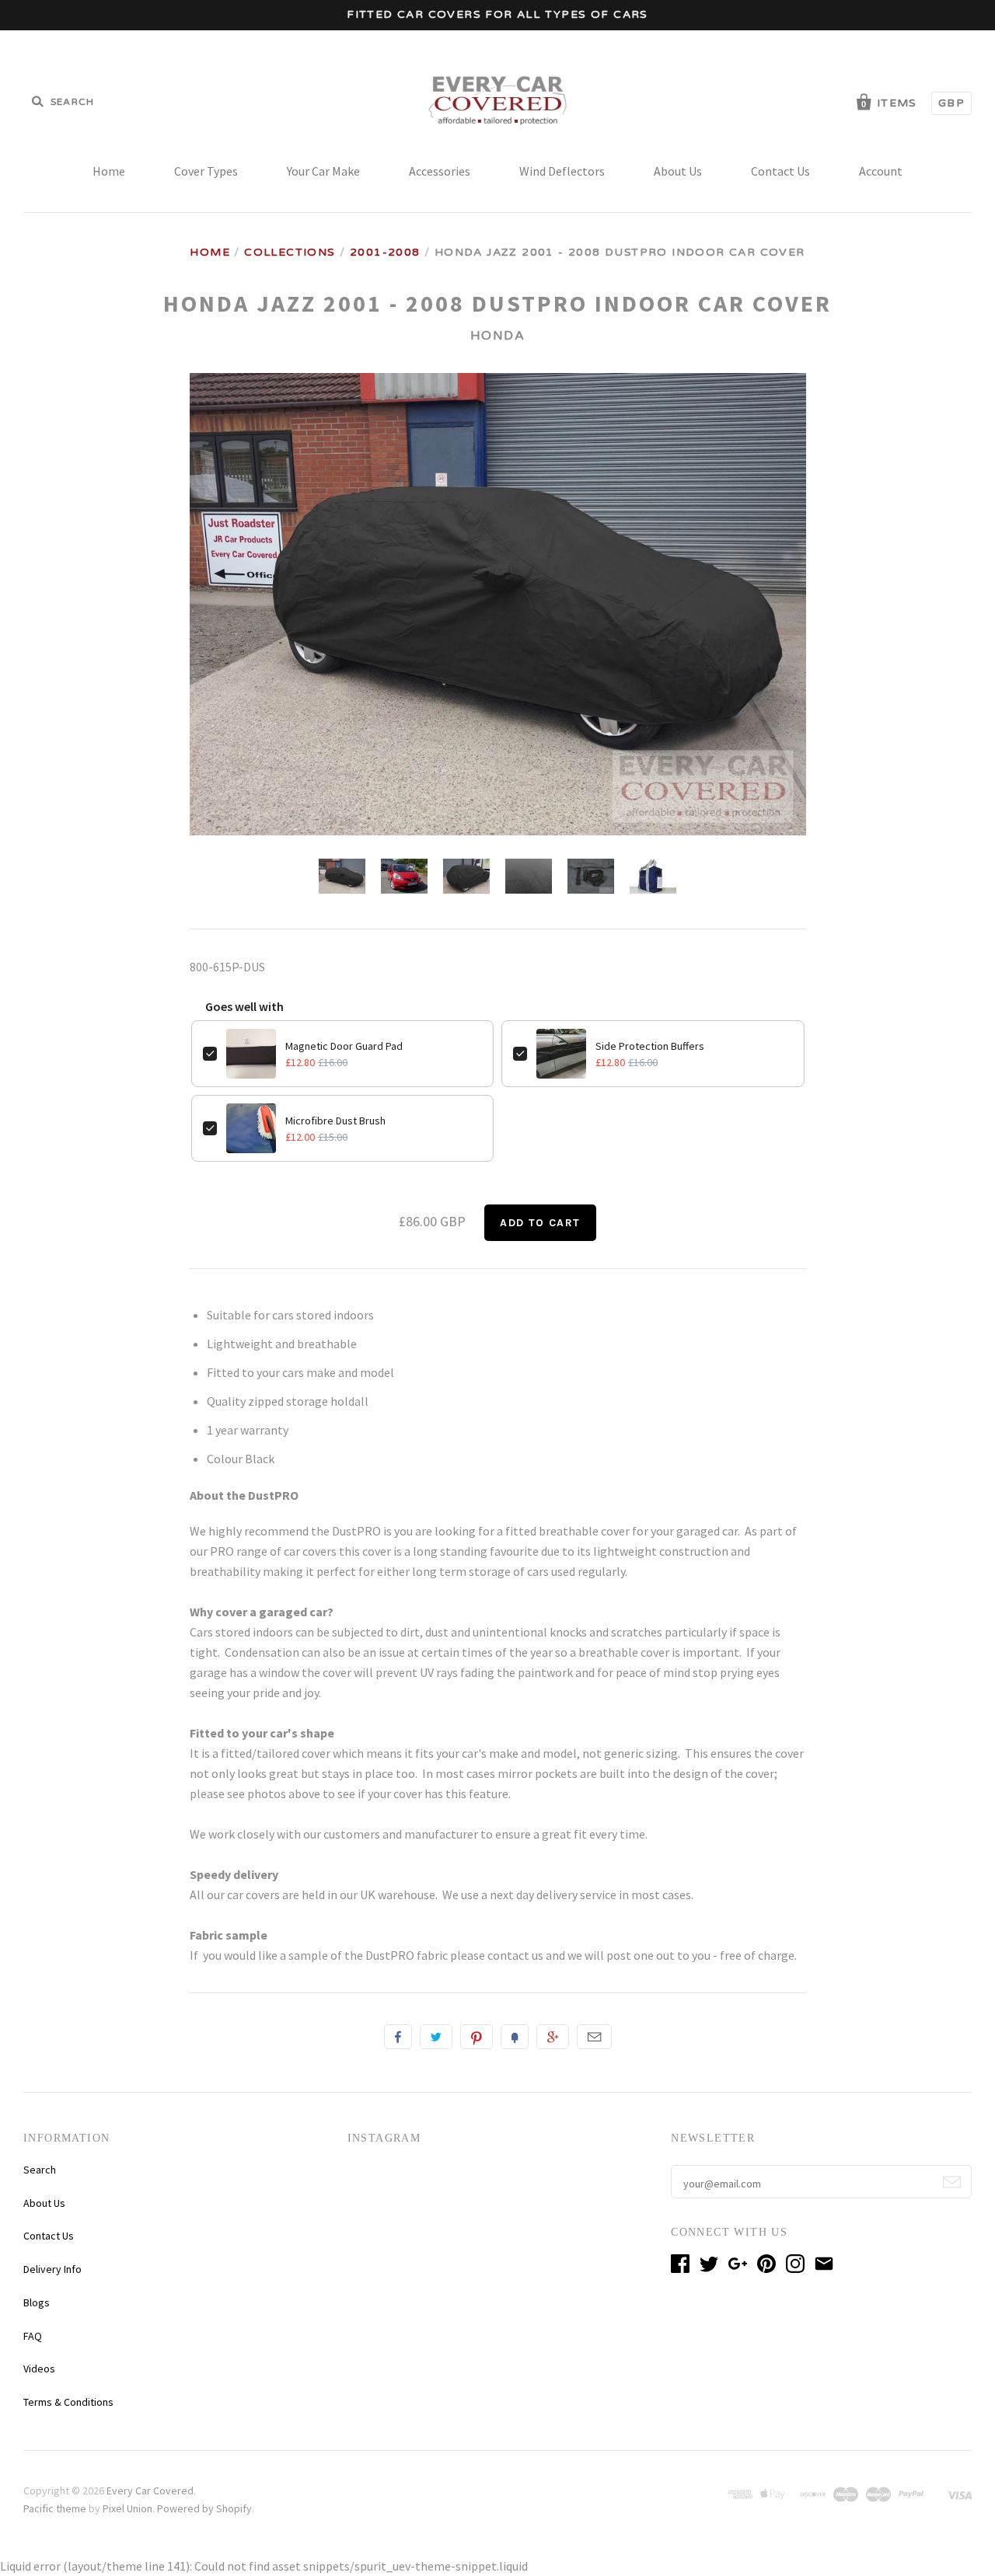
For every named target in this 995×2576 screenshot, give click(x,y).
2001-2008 (385, 252)
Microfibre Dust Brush (335, 1121)
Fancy (515, 2037)
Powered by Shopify (204, 2508)
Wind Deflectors (562, 171)
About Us (678, 171)
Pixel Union (127, 2508)
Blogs (37, 2302)
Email (594, 2037)
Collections (290, 252)
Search (40, 2170)
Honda (498, 336)
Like (398, 2037)
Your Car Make (323, 171)
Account (881, 171)
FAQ (33, 2336)
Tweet (436, 2037)
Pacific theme (55, 2508)
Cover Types (206, 171)
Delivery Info (52, 2269)
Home (109, 171)
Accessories (440, 171)
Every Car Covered (150, 2491)
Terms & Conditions (68, 2402)
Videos (39, 2369)
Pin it (477, 2037)
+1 (553, 2037)
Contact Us (780, 171)
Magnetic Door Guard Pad (344, 1046)
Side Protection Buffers (650, 1046)
